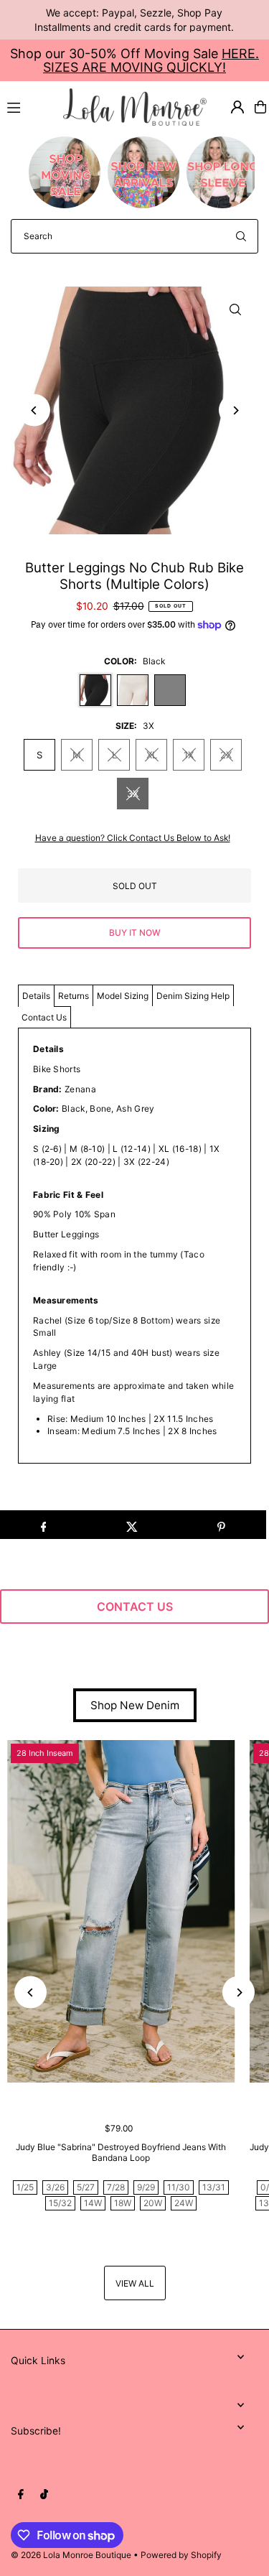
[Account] (237, 107)
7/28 (116, 2187)
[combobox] (134, 236)
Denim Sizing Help (193, 996)
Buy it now (135, 933)
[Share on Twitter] (132, 1525)
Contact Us (44, 1017)
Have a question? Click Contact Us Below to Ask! (133, 838)
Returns (74, 996)
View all (135, 2283)
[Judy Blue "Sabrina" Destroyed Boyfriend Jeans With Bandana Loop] (121, 1911)
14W (93, 2203)
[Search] (241, 236)
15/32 (60, 2203)
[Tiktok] (44, 2495)
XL (152, 755)
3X (133, 794)
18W (123, 2203)
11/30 (179, 2187)
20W (153, 2203)
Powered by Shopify (181, 2555)
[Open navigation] (29, 106)
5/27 (86, 2187)
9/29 (146, 2187)
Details (36, 996)
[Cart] (260, 107)
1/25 (25, 2187)
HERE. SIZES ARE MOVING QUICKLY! (151, 60)
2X (226, 755)
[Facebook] (21, 2495)
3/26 (55, 2187)
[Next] (235, 410)
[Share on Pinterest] (221, 1525)
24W (184, 2203)
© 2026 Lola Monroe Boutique (71, 2555)
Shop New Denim (135, 1705)
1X (189, 755)
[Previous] (34, 410)
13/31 (214, 2187)
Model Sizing (123, 996)
